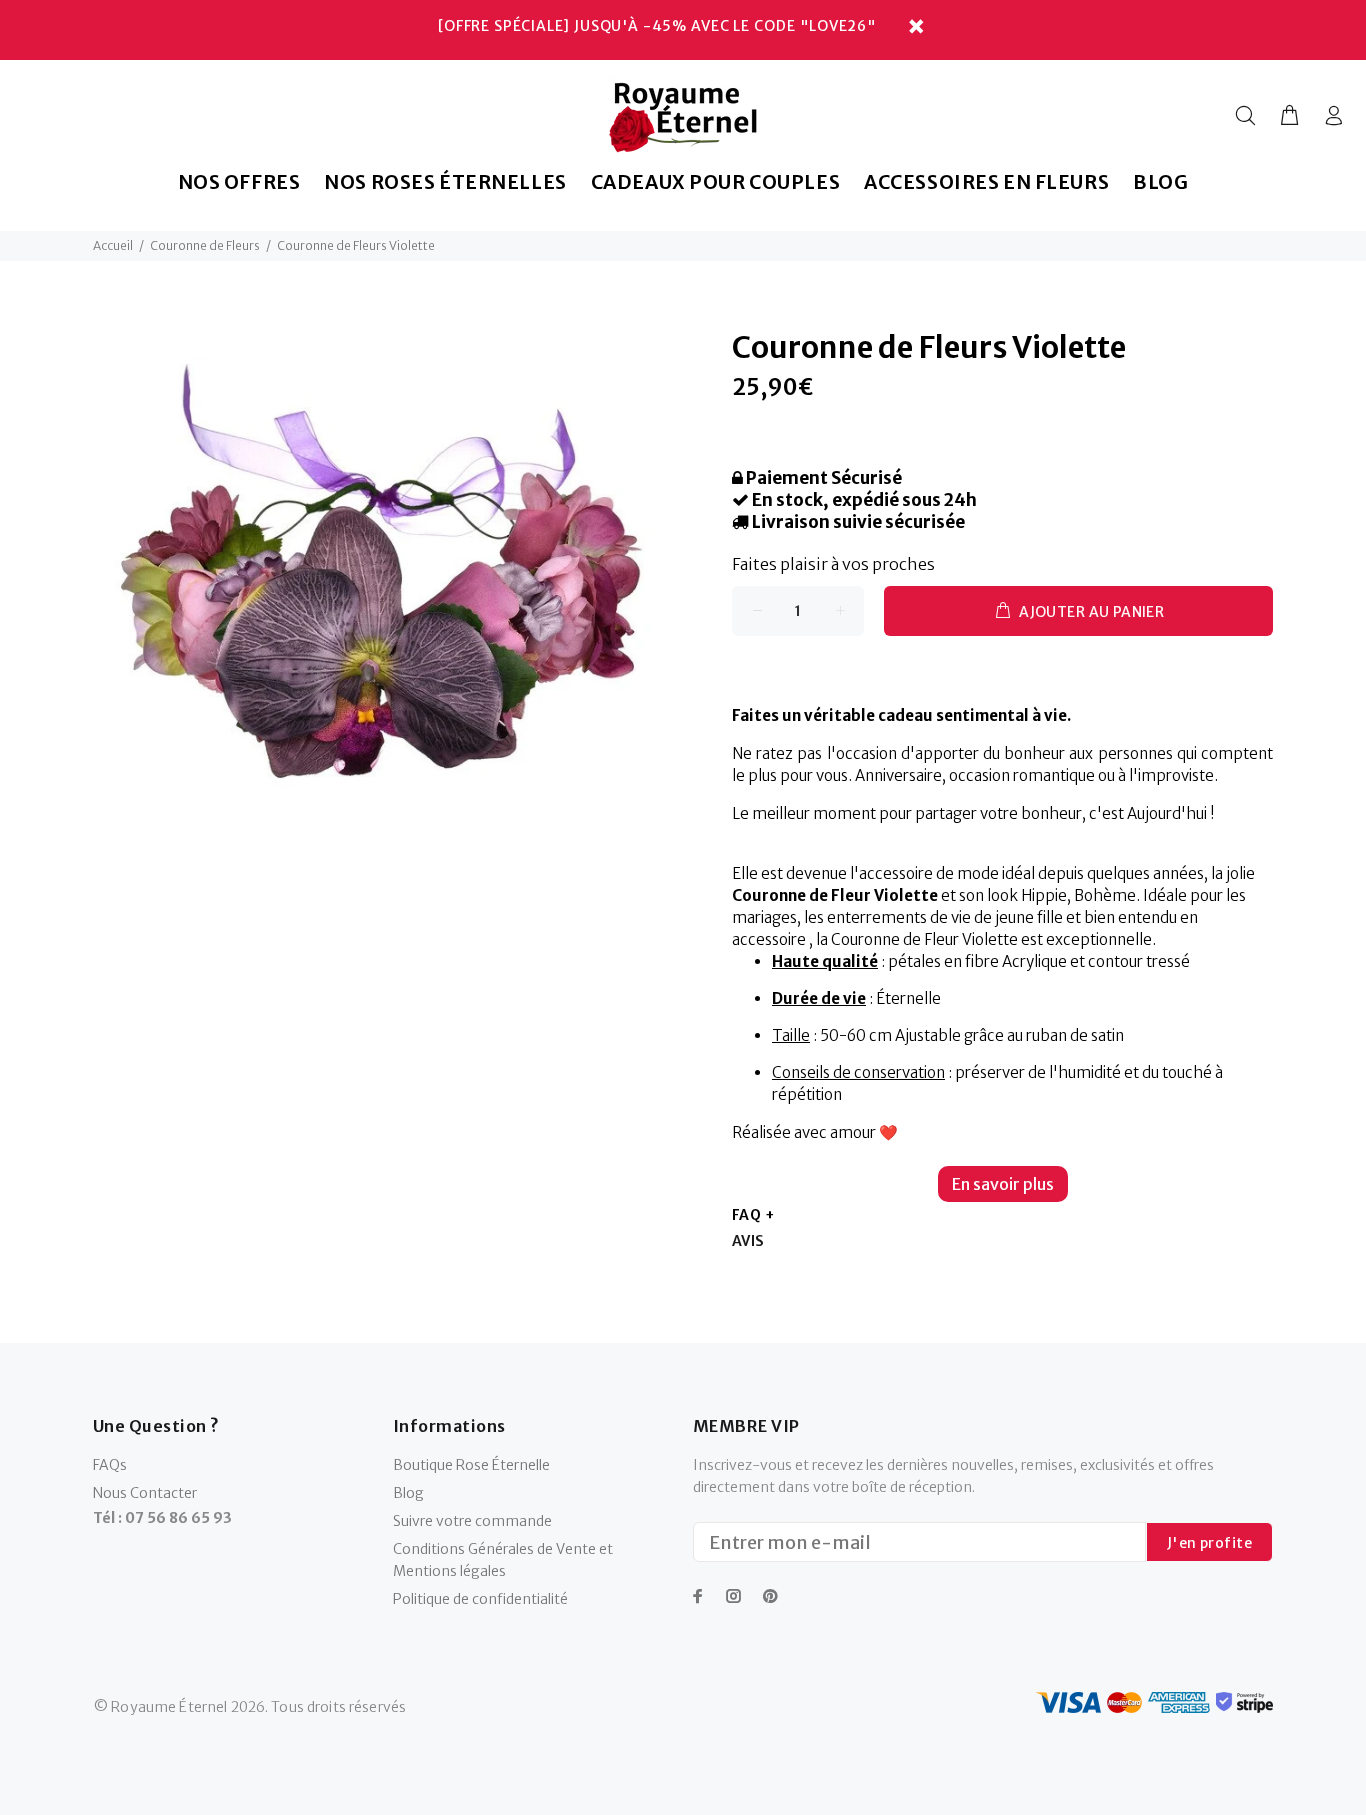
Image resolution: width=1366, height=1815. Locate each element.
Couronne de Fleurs (205, 245)
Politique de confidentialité (480, 1599)
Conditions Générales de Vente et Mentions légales (503, 1560)
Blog (408, 1493)
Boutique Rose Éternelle (471, 1465)
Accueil (113, 245)
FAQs (110, 1465)
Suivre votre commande (472, 1521)
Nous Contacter (145, 1493)
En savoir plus (1003, 1184)
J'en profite (1209, 1543)
